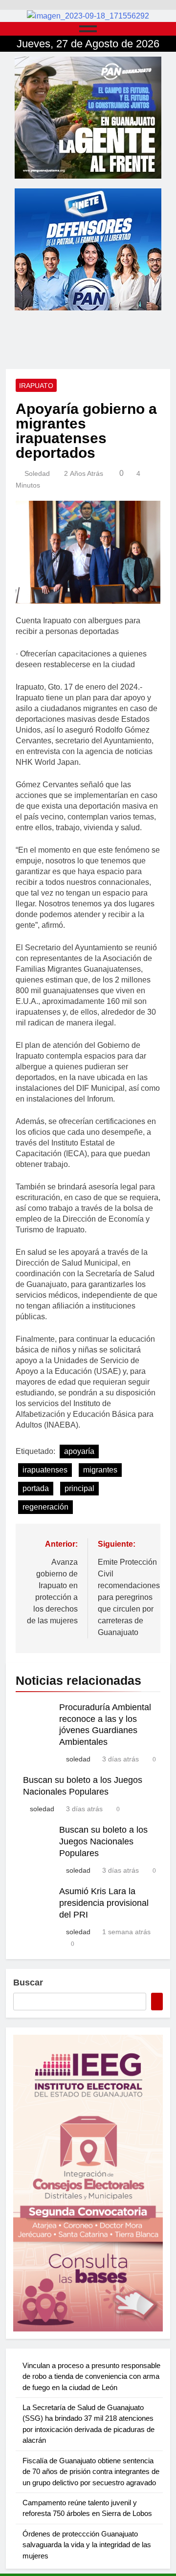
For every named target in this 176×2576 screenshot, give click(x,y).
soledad (37, 473)
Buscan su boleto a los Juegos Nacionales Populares (103, 1841)
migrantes (100, 1470)
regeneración (45, 1507)
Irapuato (36, 386)
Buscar (28, 1983)
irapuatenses (45, 1470)
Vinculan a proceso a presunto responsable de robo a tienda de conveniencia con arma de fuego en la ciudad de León (91, 2376)
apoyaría (79, 1451)
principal (79, 1488)
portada (36, 1488)
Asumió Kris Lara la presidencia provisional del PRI (104, 1903)
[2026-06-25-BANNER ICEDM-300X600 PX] (88, 2183)
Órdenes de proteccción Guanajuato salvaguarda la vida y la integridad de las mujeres (87, 2545)
